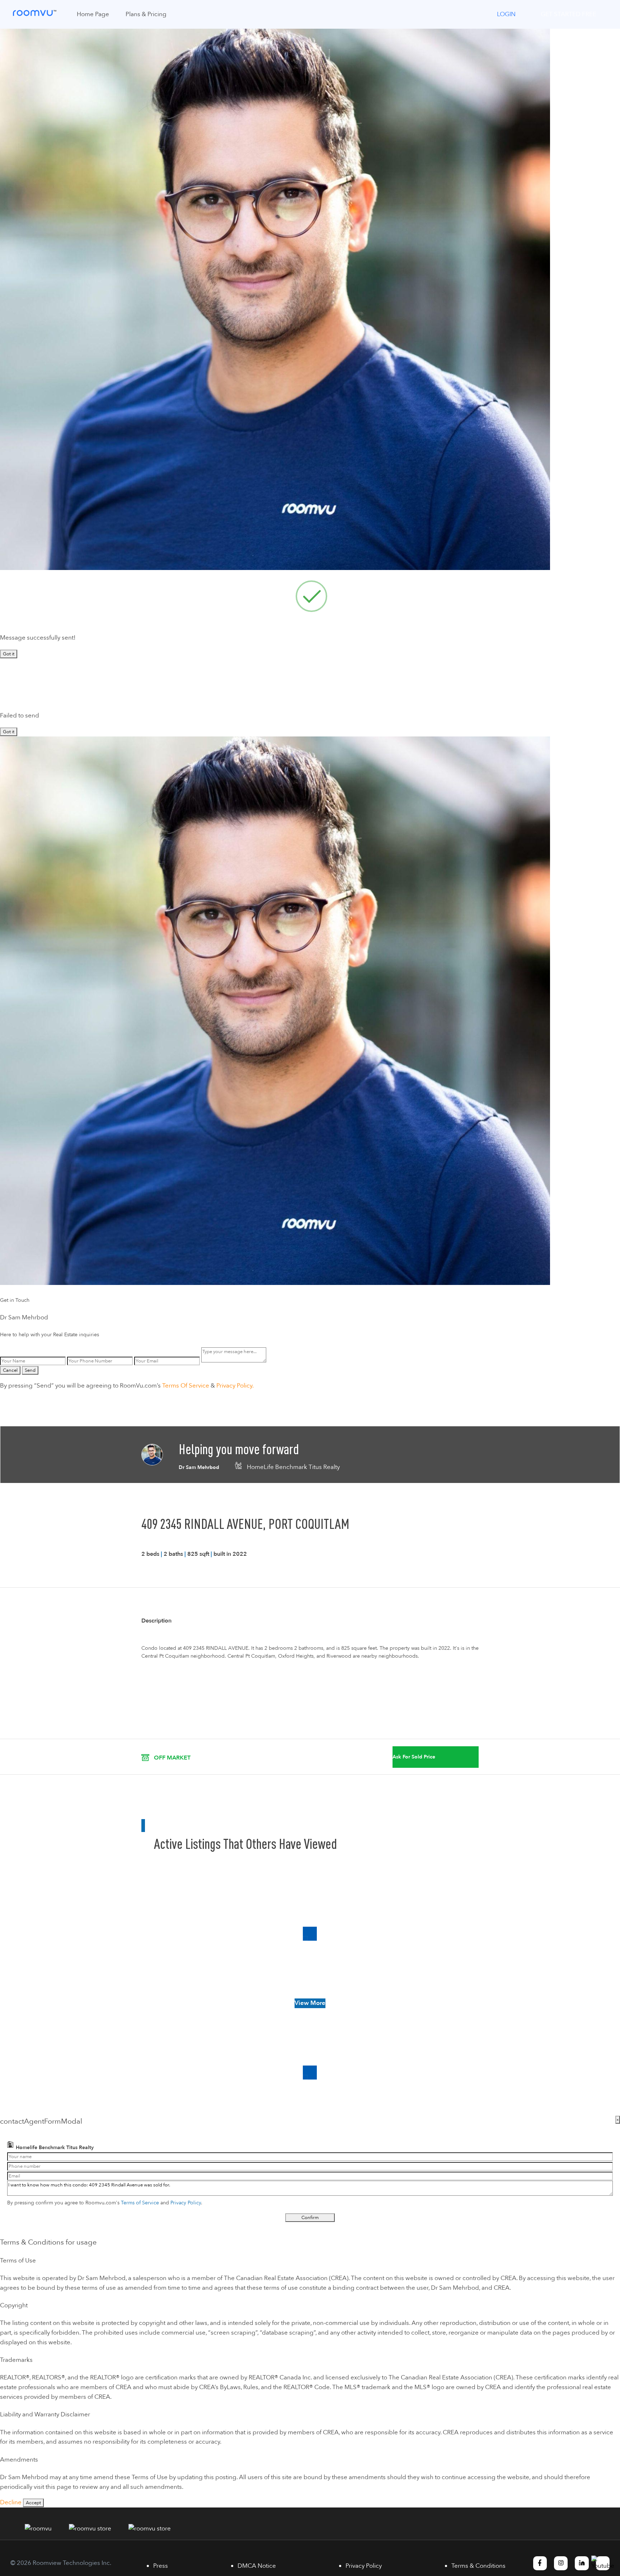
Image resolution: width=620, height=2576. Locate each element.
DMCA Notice (257, 2566)
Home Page (93, 14)
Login (506, 14)
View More (310, 2003)
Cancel (10, 1370)
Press (161, 2566)
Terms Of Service (186, 1386)
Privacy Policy (186, 2203)
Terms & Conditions (478, 2566)
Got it (9, 654)
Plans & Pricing (146, 14)
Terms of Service (140, 2203)
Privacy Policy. (235, 1386)
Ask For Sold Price (414, 1757)
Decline (11, 2502)
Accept (33, 2503)
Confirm (310, 2218)
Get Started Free (569, 14)
